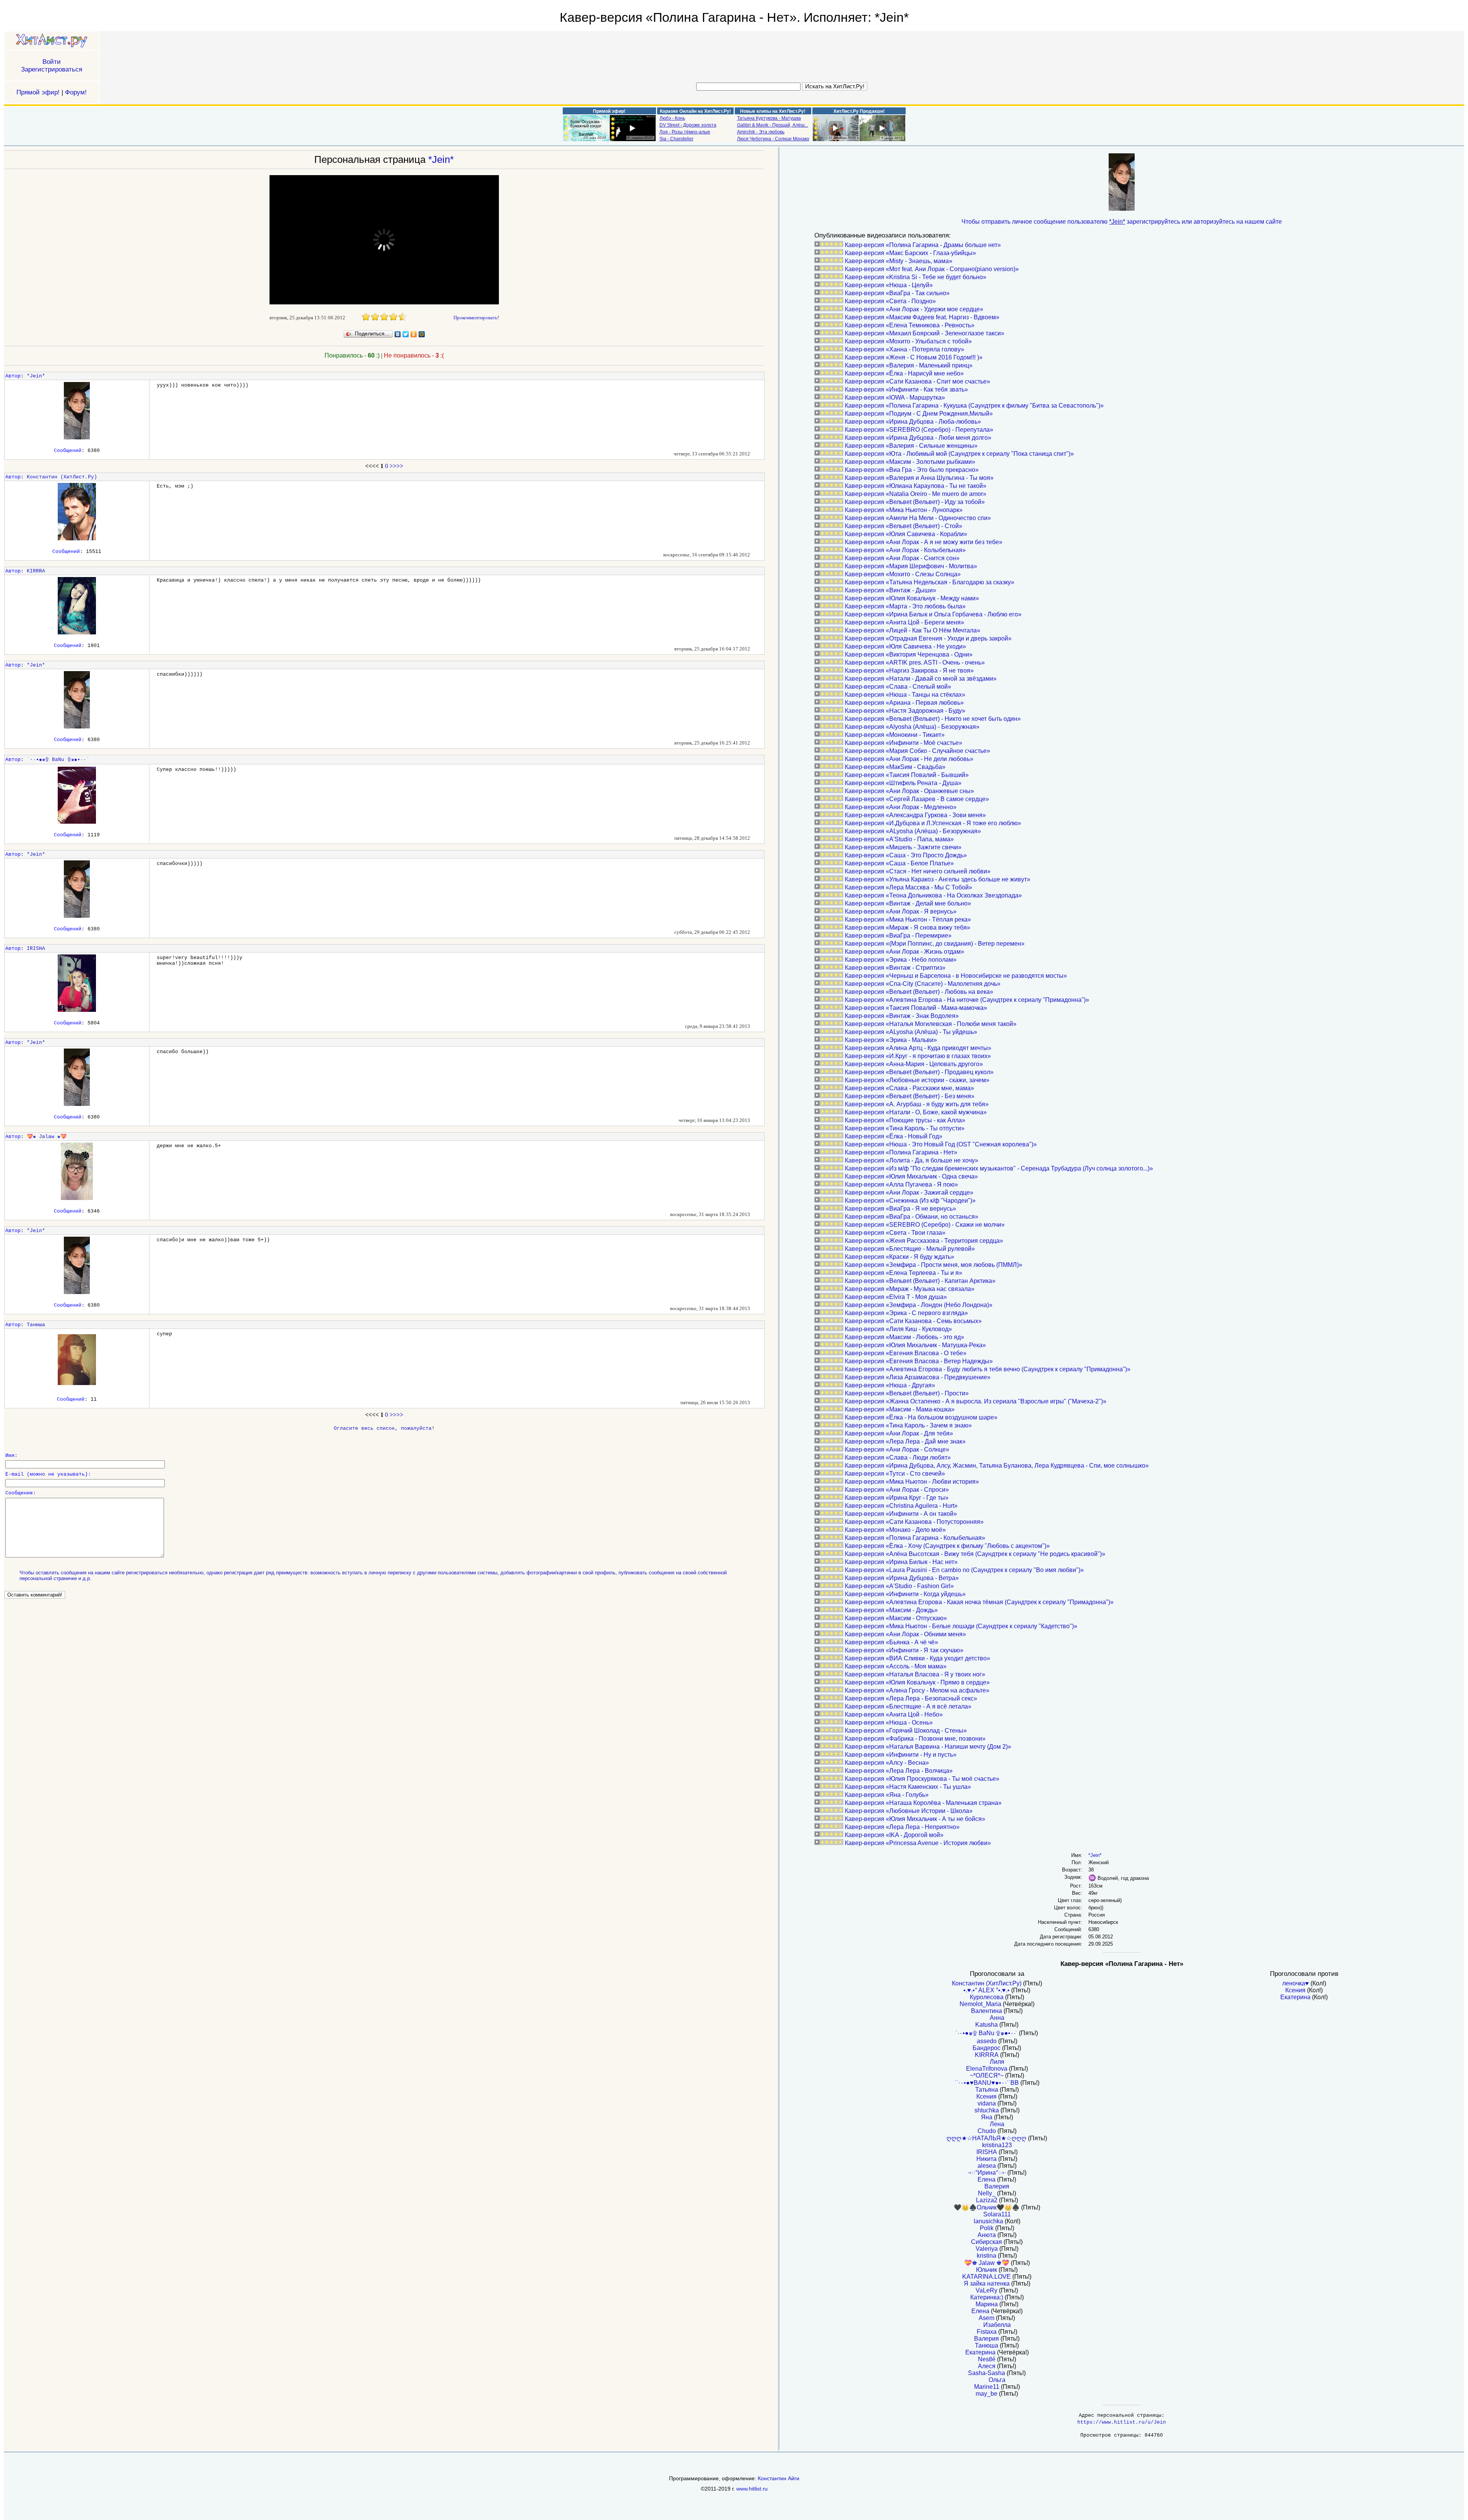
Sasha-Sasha (987, 2373)
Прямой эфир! (38, 92)
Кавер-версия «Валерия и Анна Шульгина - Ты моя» (919, 478)
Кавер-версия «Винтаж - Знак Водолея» (902, 1016)
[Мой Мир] (422, 334)
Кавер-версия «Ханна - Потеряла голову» (905, 349)
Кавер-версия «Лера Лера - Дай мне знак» (905, 1441)
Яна (987, 2117)
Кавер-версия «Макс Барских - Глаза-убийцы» (910, 253)
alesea (987, 2166)
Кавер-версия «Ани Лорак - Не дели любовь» (909, 759)
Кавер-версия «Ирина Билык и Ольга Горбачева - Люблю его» (933, 614)
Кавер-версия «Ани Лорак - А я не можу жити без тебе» (924, 542)
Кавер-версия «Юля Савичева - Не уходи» (905, 646)
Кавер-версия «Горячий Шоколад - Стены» (906, 1731)
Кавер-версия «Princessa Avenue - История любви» (918, 1843)
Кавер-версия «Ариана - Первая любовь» (904, 703)
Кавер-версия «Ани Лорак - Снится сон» (902, 558)
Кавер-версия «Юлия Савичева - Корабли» (906, 534)
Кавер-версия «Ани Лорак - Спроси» (897, 1490)
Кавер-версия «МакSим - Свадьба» (895, 767)
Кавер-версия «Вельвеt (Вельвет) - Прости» (907, 1393)
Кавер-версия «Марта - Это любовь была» (905, 606)
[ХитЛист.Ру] (52, 41)
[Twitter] (406, 334)
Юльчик (987, 2270)
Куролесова (987, 1997)
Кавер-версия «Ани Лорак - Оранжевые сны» (909, 791)
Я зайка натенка (987, 2283)
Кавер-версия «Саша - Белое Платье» (899, 863)
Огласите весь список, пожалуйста (383, 1428)
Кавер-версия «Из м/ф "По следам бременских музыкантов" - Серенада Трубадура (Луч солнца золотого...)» (999, 1168)
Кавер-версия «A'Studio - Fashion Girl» (899, 1586)
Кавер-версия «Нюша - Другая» (890, 1385)
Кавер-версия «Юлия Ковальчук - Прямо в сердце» (917, 1682)
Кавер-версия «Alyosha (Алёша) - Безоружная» (912, 727)
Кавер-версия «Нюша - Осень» (889, 1723)
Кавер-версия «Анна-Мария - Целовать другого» (914, 1064)
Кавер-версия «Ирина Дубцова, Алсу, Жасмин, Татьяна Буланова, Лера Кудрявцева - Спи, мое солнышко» (997, 1466)
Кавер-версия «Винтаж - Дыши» (891, 590)
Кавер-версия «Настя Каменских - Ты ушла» (908, 1787)
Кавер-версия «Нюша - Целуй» (889, 285)
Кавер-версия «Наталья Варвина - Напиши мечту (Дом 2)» (928, 1747)
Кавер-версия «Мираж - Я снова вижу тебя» (908, 928)
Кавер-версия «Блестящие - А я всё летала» (908, 1706)
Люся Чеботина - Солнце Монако (773, 139)
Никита (987, 2159)
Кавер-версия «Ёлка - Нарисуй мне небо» (904, 373)
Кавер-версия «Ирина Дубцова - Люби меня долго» (918, 438)
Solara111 (997, 2214)
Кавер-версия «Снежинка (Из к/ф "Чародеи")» (910, 1201)
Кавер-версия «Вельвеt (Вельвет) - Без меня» (910, 1096)
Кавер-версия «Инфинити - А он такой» (901, 1514)
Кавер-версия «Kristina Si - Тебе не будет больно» (916, 277)
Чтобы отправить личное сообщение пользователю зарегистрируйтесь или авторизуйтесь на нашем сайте (1122, 222)
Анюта (987, 2235)
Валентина (987, 2011)
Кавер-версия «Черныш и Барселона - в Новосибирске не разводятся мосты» (956, 976)
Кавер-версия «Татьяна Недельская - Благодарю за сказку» (930, 582)
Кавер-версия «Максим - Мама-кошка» (900, 1409)
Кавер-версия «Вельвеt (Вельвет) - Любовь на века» (919, 992)
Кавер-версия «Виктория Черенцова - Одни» (909, 654)
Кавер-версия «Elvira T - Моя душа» (896, 1297)
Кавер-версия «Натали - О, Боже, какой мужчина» (916, 1112)
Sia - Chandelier (676, 139)
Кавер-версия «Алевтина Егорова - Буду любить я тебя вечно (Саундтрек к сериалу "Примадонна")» (988, 1369)
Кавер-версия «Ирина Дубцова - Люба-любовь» (913, 422)
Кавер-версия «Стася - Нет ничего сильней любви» (918, 871)
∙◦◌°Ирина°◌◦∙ (987, 2173)
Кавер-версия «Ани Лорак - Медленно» (901, 807)
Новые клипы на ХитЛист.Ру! (773, 111)
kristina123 (997, 2145)
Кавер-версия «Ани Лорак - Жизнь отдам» (905, 952)
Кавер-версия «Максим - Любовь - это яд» (905, 1337)
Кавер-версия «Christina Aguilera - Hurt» (901, 1506)
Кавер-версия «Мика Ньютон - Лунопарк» (904, 510)
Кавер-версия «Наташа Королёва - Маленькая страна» (923, 1803)
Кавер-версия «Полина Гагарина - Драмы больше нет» (923, 245)
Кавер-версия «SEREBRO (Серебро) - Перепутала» (919, 430)
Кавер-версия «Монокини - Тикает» (895, 735)
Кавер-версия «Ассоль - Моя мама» (896, 1666)
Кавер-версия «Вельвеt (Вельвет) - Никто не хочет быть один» (933, 719)
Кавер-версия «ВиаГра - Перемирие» (898, 936)
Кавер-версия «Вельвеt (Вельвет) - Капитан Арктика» (920, 1281)
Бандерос (987, 2048)
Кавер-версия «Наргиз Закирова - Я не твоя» (909, 671)
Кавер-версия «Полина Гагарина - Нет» (901, 1152)
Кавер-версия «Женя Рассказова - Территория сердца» (924, 1241)
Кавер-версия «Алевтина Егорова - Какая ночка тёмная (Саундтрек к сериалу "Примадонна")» (979, 1602)
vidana (987, 2103)
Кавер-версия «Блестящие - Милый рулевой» (910, 1249)
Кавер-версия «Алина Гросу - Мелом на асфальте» (917, 1690)
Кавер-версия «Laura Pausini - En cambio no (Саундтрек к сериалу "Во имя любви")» (964, 1570)
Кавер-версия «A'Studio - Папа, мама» (899, 839)
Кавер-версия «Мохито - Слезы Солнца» (903, 574)
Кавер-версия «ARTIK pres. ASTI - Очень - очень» (915, 663)
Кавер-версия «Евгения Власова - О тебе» (906, 1353)
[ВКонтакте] (398, 334)
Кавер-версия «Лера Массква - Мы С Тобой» (909, 887)
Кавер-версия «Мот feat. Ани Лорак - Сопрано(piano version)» (932, 269)
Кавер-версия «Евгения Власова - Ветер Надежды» (919, 1361)
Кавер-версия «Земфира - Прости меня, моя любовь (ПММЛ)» (934, 1265)
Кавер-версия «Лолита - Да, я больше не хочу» (912, 1160)
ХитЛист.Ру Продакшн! (859, 111)
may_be (987, 2394)
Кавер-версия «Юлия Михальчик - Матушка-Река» (915, 1345)
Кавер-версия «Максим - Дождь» (891, 1610)
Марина (987, 2304)
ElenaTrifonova (987, 2069)
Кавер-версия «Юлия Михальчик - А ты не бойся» (915, 1819)
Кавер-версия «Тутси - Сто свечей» (895, 1474)
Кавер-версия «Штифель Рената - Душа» (903, 783)
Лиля (997, 2062)
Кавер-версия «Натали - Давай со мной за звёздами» (921, 679)
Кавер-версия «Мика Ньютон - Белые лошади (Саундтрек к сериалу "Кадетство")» (961, 1626)
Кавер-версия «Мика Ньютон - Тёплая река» (908, 919)
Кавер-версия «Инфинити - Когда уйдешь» (905, 1594)
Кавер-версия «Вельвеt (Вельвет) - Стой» (904, 526)
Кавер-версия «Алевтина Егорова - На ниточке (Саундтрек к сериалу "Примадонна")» (967, 1000)
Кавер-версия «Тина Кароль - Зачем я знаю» (908, 1425)
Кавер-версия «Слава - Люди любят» (898, 1458)
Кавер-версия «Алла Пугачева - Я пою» (901, 1184)
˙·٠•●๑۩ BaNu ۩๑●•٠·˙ (58, 760)
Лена (997, 2124)
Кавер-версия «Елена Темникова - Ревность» (910, 325)
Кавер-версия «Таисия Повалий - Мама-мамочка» (916, 1008)
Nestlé (987, 2359)
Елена (987, 2179)
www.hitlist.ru (752, 2489)
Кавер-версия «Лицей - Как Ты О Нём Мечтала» (913, 630)
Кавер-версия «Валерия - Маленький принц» (909, 365)
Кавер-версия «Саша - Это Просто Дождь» (906, 855)
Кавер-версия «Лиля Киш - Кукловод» (898, 1329)
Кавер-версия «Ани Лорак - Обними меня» (905, 1634)
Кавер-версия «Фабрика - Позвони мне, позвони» (915, 1739)
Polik (987, 2228)
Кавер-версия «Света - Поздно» (890, 301)
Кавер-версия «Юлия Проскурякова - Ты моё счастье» (922, 1779)
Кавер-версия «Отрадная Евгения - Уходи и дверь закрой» (928, 638)
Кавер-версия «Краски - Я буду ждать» (900, 1257)
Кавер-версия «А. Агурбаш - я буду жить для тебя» (917, 1104)
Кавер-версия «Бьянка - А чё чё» (892, 1642)
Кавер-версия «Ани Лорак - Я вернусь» (901, 911)
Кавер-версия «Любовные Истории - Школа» (909, 1811)
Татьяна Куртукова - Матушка (769, 118)
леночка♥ (1296, 1983)
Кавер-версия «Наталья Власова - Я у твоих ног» (915, 1674)
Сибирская (987, 2242)
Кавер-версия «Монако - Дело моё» (895, 1530)
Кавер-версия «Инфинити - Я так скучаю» (904, 1650)
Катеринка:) (987, 2297)
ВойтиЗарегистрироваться (52, 66)
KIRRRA (36, 571)
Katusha (987, 2025)
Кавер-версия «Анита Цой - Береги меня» (905, 622)
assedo (987, 2041)
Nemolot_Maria (980, 2004)
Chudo (987, 2131)
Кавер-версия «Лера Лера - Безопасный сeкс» (911, 1698)
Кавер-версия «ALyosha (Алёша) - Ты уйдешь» (911, 1032)
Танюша (36, 1325)
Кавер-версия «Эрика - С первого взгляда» (906, 1313)
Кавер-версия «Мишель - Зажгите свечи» (903, 847)
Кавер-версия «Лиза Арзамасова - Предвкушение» (918, 1377)
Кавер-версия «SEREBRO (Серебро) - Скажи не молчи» (925, 1225)
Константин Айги (779, 2478)
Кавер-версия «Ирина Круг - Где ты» (897, 1498)
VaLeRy (987, 2290)
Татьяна (987, 2090)
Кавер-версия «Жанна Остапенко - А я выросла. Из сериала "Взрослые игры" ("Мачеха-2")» (976, 1401)
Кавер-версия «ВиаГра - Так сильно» (897, 293)
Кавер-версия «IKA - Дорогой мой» (894, 1835)
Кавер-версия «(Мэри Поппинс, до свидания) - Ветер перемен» (935, 944)
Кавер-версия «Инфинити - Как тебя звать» (906, 389)
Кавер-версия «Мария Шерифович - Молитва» (911, 566)
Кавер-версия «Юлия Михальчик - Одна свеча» (911, 1176)
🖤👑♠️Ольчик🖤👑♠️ (987, 2207)
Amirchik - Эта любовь (761, 132)
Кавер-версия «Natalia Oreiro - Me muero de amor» (916, 494)
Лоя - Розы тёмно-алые (685, 132)
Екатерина (980, 2352)
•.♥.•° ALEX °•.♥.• (987, 1990)
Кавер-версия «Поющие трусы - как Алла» (905, 1120)
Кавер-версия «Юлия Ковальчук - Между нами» (912, 598)
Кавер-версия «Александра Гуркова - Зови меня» (915, 815)
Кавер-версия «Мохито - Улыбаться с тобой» (908, 341)
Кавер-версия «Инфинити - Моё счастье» (904, 743)
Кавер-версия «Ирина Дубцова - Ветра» (902, 1578)
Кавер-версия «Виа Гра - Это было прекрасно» (912, 470)
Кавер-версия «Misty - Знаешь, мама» (899, 261)
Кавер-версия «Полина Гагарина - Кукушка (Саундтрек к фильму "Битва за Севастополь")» (974, 406)
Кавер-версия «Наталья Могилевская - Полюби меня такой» (931, 1024)
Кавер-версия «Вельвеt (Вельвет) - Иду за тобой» (915, 502)
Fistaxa (987, 2332)
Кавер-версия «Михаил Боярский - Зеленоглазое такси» (925, 333)
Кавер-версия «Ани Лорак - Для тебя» (899, 1433)
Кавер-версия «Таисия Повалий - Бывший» (907, 775)
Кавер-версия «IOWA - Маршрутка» (895, 398)
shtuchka (987, 2110)
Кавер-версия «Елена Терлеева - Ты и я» (904, 1273)
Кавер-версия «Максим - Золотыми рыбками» (910, 462)
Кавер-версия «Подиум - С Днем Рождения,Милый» (919, 414)
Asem (987, 2318)
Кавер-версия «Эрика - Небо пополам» (901, 960)
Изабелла (997, 2325)
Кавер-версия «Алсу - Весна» (887, 1763)
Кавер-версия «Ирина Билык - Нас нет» (901, 1562)
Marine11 (987, 2387)
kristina (987, 2256)
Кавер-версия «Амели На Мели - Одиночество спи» (918, 518)
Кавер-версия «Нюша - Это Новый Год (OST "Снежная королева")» (941, 1144)
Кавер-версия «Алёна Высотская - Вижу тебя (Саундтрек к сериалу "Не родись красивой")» (975, 1554)
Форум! (76, 92)
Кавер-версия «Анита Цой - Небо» (894, 1714)
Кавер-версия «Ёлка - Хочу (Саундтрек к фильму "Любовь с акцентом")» (947, 1546)
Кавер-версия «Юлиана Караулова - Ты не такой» (916, 486)
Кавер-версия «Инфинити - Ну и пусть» (901, 1755)
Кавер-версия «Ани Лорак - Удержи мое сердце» (914, 309)
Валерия (997, 2186)
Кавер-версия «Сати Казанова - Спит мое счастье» (917, 381)
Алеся (987, 2366)
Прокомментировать (475, 318)
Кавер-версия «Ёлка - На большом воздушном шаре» (921, 1417)
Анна (997, 2018)
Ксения (987, 2096)
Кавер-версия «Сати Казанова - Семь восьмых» (913, 1321)
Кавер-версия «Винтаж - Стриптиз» (895, 968)
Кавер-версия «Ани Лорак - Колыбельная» (905, 550)
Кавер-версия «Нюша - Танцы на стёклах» (905, 695)
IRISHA (36, 949)
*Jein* (441, 159)
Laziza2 (987, 2200)
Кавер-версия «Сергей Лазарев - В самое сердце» (917, 799)
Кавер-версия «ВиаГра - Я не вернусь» (900, 1209)
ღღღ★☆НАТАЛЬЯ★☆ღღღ (987, 2138)
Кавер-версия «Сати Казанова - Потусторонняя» (914, 1522)
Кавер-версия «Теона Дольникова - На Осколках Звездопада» (933, 895)
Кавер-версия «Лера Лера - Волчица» (899, 1771)
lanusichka (988, 2221)
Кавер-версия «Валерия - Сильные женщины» (911, 446)
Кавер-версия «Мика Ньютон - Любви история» (912, 1482)
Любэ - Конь (672, 118)
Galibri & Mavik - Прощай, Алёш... (773, 125)
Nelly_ (987, 2193)
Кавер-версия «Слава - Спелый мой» (898, 687)
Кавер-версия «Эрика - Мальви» (891, 1040)
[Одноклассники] (414, 334)
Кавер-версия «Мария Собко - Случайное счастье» (917, 751)
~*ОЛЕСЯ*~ (987, 2075)
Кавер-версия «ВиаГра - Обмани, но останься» (912, 1217)
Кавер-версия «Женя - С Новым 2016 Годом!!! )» (914, 357)
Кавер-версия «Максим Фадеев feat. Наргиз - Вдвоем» (922, 317)
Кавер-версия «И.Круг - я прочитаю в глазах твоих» (918, 1056)
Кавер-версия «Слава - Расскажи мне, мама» (909, 1088)
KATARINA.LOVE (987, 2277)
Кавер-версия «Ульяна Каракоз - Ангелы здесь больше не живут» (938, 879)
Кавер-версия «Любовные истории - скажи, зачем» (917, 1080)
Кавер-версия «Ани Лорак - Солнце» (897, 1449)
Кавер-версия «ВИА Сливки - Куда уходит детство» (917, 1658)
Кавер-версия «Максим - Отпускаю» (896, 1618)
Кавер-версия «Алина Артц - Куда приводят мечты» (918, 1048)
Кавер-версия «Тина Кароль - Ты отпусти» (905, 1128)
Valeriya (987, 2249)
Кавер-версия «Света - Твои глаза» (895, 1233)
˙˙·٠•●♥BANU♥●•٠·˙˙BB (987, 2083)
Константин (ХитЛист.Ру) (62, 477)
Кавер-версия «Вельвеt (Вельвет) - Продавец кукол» (919, 1072)
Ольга (997, 2380)
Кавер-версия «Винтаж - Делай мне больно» (908, 903)
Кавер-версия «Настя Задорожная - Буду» (905, 711)
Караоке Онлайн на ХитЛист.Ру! (695, 111)
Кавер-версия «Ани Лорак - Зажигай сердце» (909, 1193)
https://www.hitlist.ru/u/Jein (1122, 2422)
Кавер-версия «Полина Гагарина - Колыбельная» (915, 1538)
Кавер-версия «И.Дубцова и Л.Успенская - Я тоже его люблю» (933, 823)
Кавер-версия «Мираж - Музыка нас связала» (910, 1289)
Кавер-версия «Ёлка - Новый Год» (894, 1136)
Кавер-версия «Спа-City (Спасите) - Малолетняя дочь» (923, 984)
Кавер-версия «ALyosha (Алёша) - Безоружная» (913, 831)
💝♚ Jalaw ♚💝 (47, 1137)
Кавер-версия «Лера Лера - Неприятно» (902, 1827)
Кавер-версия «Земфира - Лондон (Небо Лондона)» (919, 1305)
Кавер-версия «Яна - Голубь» (887, 1795)
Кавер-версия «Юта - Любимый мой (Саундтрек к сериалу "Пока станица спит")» (959, 454)
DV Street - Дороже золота (688, 125)
